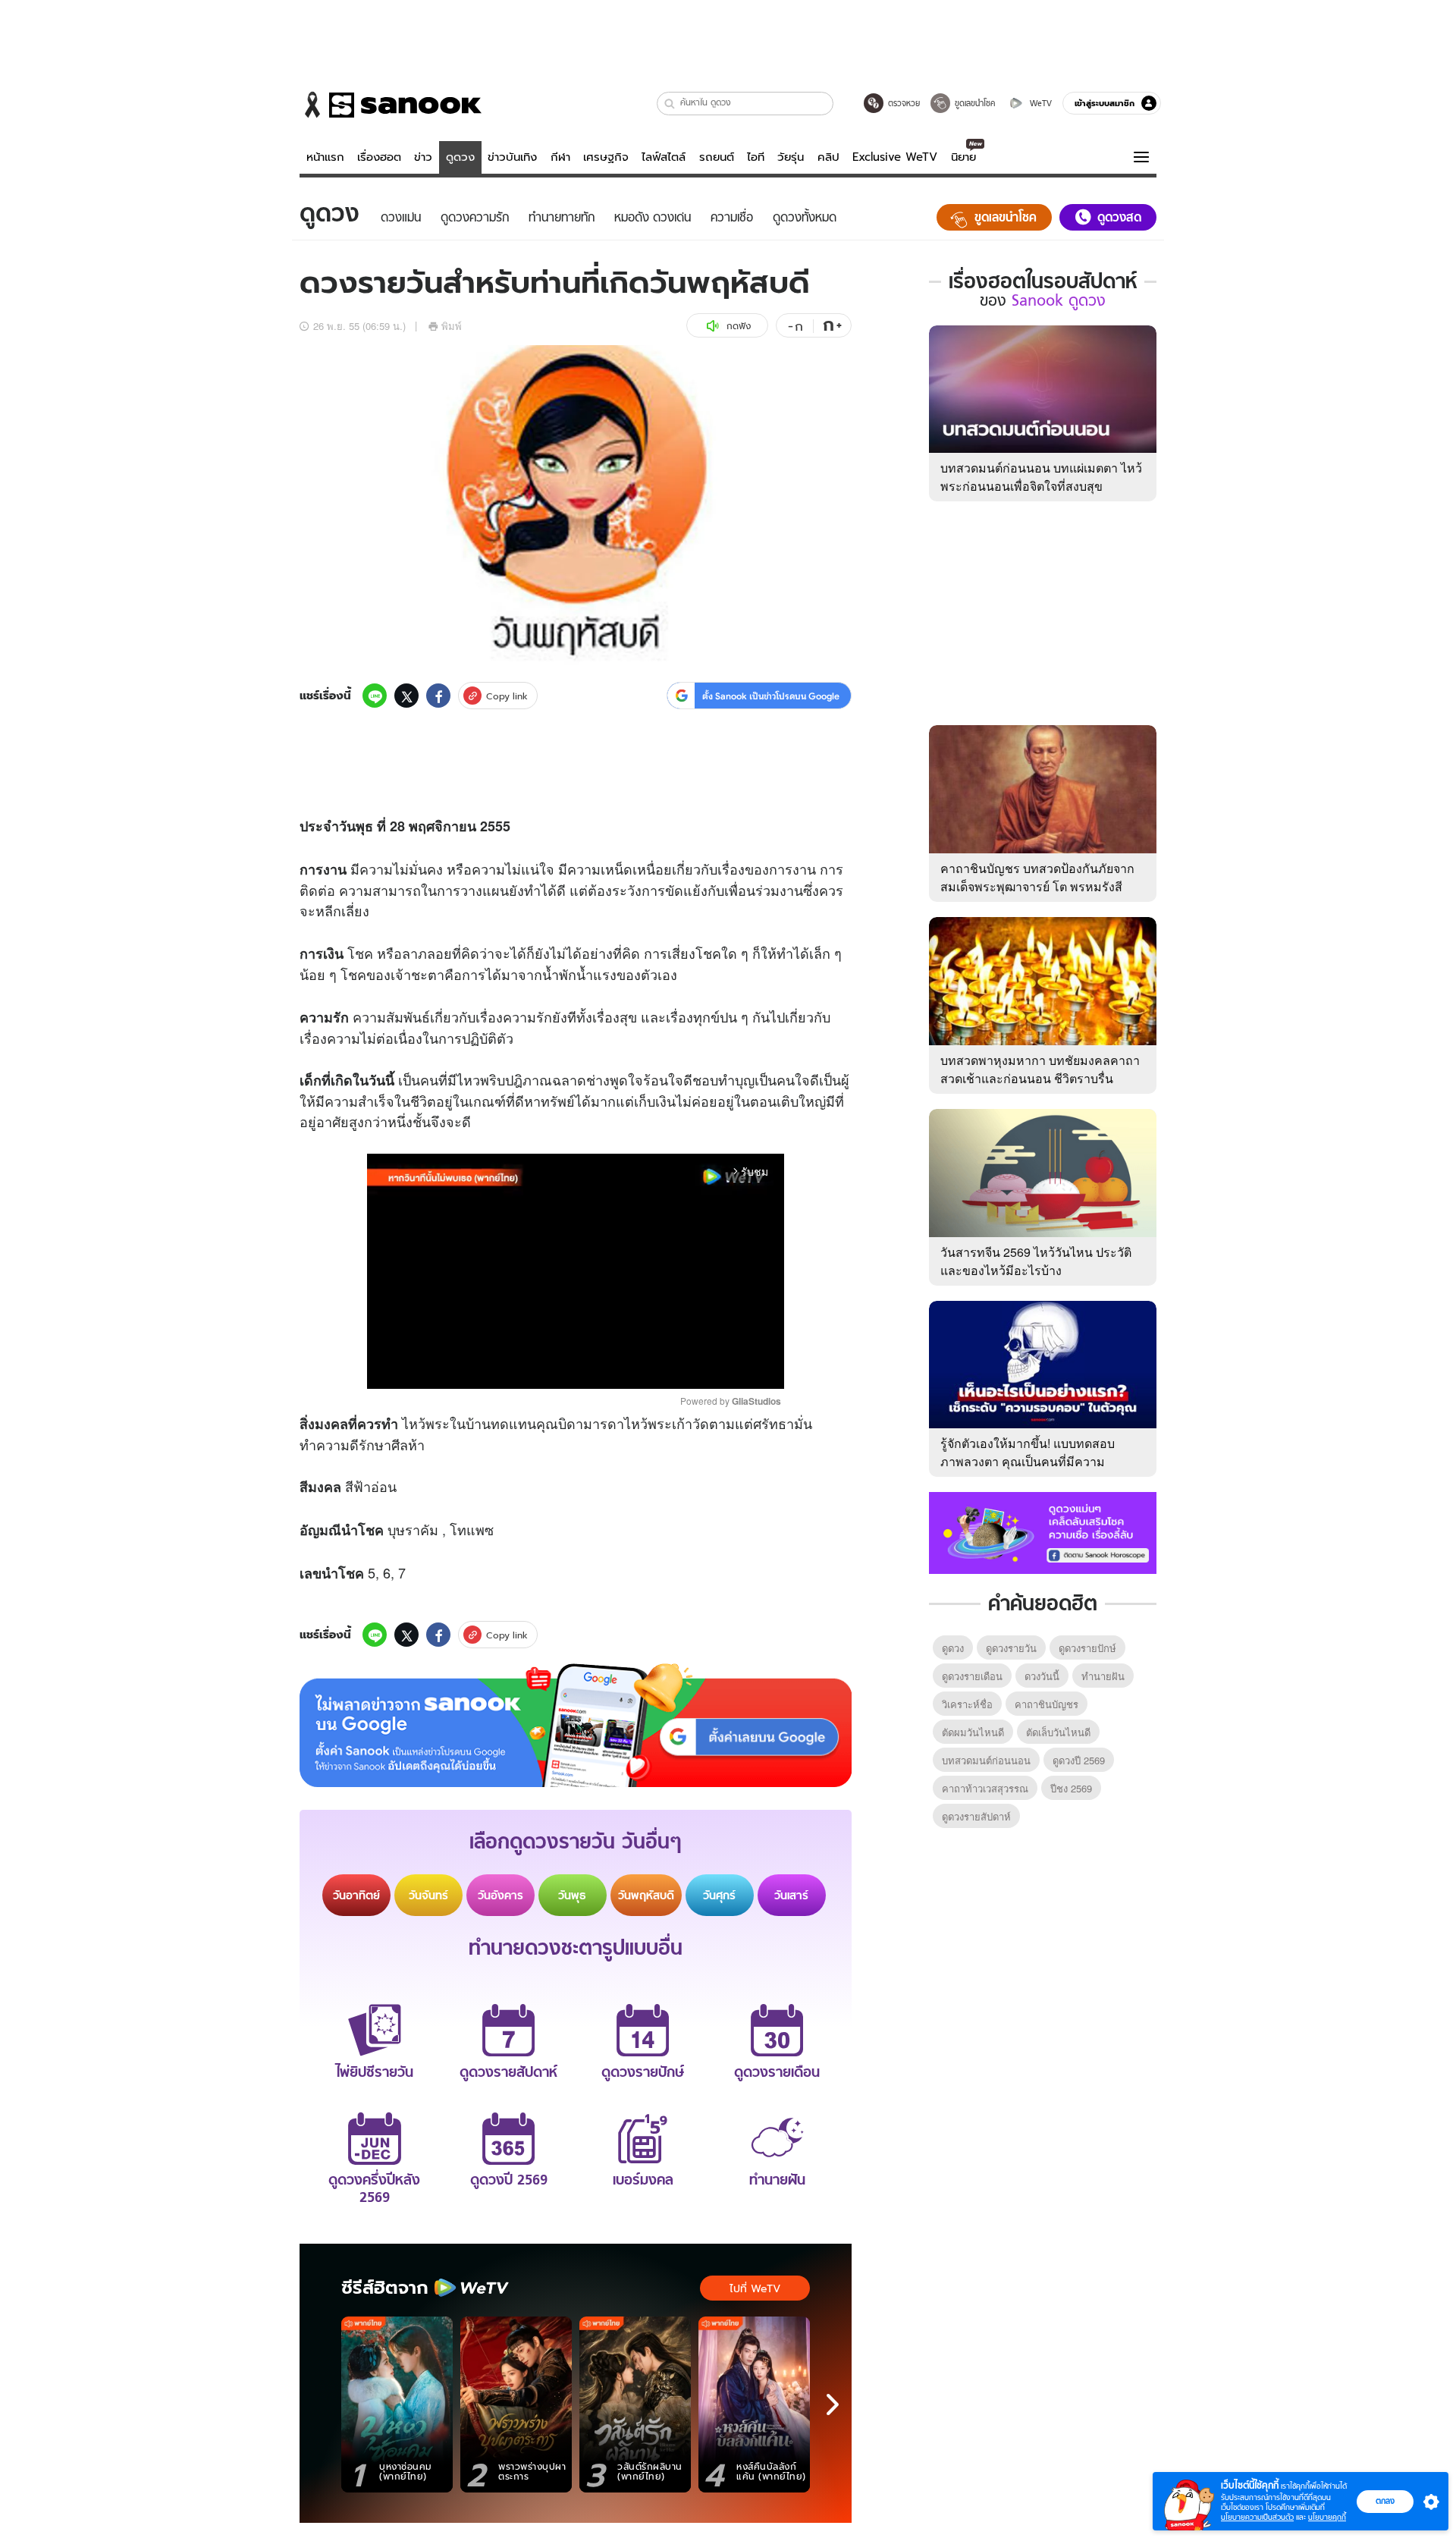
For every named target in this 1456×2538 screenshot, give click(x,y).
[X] (406, 696)
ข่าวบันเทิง (512, 157)
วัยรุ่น (791, 157)
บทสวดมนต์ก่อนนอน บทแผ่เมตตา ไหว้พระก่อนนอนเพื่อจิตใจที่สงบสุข (1041, 477)
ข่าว (423, 157)
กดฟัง (739, 326)
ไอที (756, 157)
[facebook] (438, 696)
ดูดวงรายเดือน (972, 1676)
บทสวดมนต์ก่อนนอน (986, 1760)
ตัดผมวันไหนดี (973, 1732)
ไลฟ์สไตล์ (664, 157)
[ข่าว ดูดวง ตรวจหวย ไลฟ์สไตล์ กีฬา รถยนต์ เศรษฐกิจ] (391, 105)
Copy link (507, 696)
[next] (833, 2405)
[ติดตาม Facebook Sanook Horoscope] (1043, 1531)
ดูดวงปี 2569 (1079, 1760)
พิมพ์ (452, 326)
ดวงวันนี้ (1042, 1676)
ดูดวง (460, 157)
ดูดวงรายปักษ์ (1087, 1648)
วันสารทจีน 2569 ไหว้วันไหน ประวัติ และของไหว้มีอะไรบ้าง (1036, 1261)
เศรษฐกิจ (606, 157)
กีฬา (560, 157)
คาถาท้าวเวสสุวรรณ (985, 1788)
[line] (375, 696)
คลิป (828, 157)
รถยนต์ (717, 157)
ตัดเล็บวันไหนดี (1058, 1732)
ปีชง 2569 (1071, 1788)
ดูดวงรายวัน (1011, 1648)
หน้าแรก (325, 157)
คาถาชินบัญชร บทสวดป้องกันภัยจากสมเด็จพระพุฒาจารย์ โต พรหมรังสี (1037, 877)
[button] (670, 104)
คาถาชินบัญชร (1046, 1704)
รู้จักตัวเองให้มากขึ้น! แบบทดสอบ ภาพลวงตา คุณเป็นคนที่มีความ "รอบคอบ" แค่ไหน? (1028, 1461)
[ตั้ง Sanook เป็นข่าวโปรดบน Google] (576, 1726)
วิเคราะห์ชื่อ (967, 1704)
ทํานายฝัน (1103, 1676)
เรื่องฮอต (379, 157)
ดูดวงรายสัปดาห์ (976, 1816)
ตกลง (1385, 2501)
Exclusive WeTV (895, 157)
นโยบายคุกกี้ (1327, 2517)
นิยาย (963, 157)
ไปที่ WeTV (755, 2288)
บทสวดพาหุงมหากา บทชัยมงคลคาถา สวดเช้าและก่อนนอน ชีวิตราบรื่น (1040, 1069)
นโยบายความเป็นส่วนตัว (1257, 2517)
